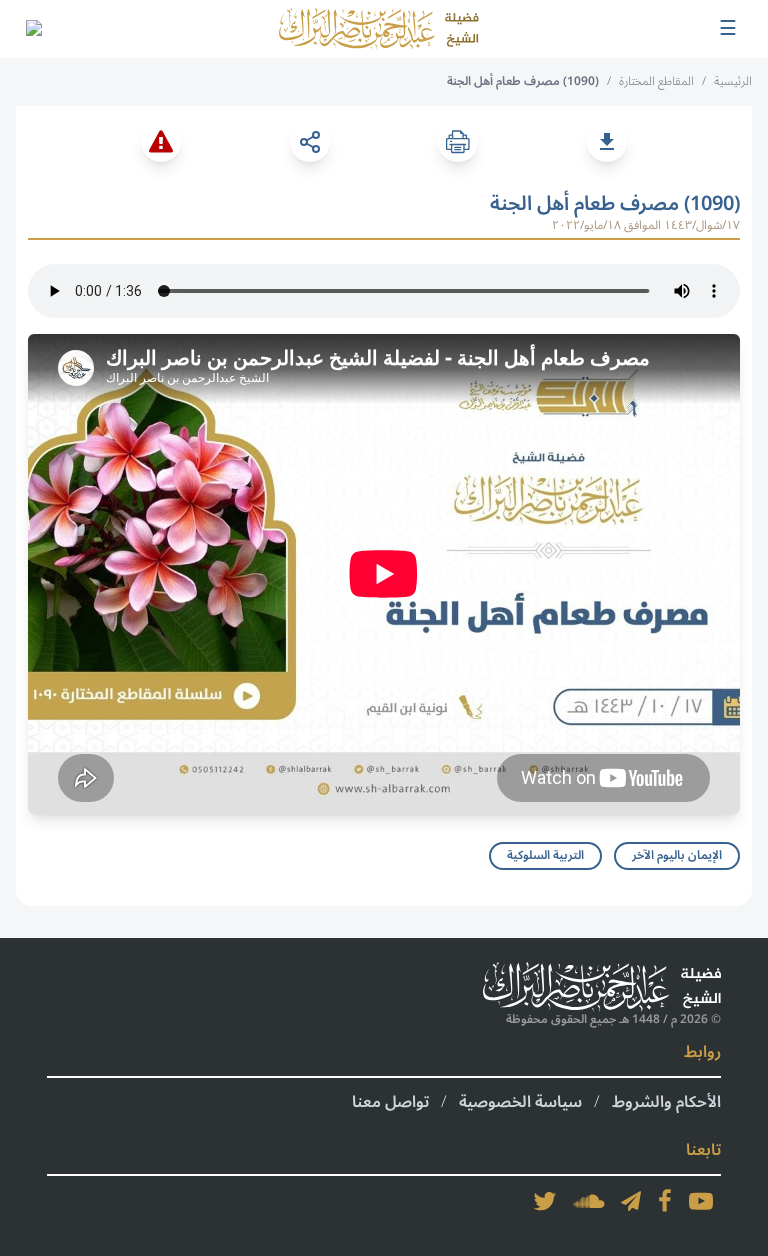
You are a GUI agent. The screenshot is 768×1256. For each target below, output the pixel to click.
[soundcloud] (589, 1201)
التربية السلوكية (545, 855)
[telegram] (631, 1201)
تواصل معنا (390, 1102)
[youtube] (701, 1201)
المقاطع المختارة (656, 81)
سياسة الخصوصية (520, 1102)
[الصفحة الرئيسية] (379, 29)
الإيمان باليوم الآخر (677, 855)
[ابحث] (33, 29)
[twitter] (545, 1201)
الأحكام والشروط (666, 1102)
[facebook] (665, 1201)
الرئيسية (733, 81)
